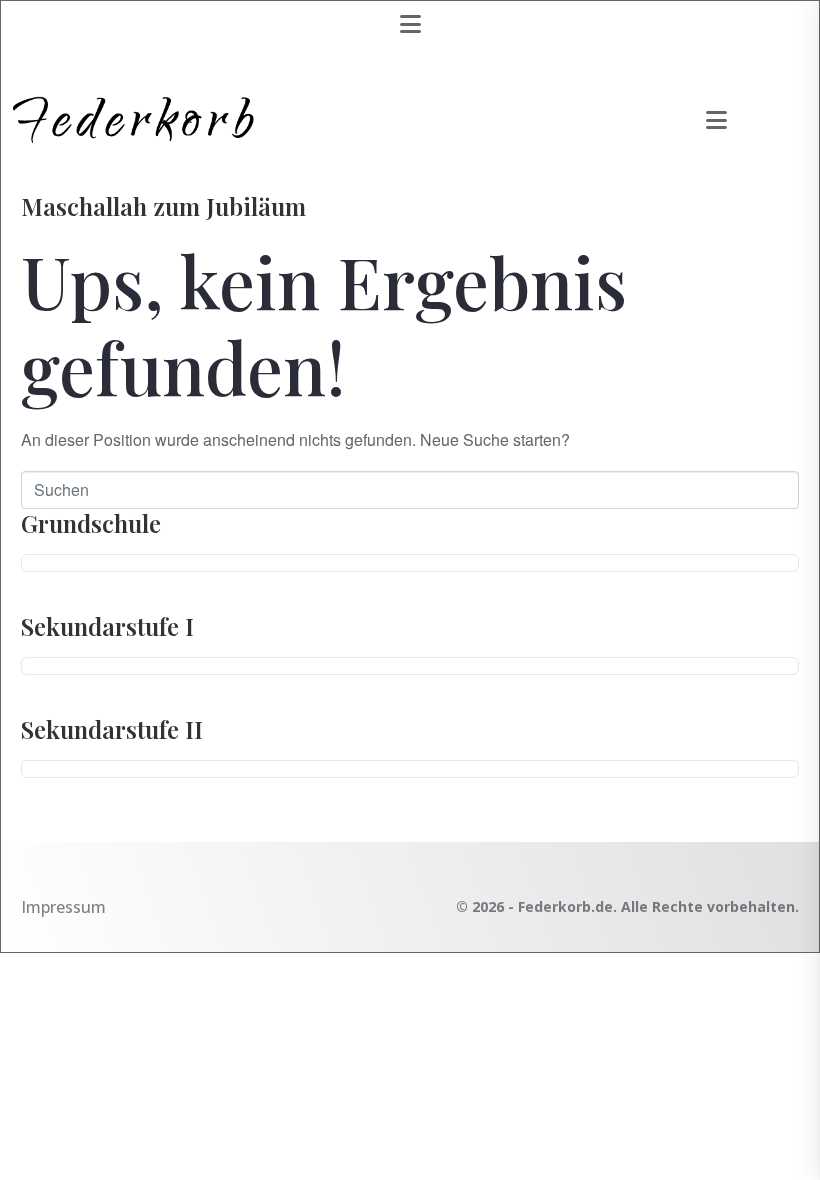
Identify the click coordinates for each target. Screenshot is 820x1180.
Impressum (63, 907)
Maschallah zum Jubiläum (163, 206)
